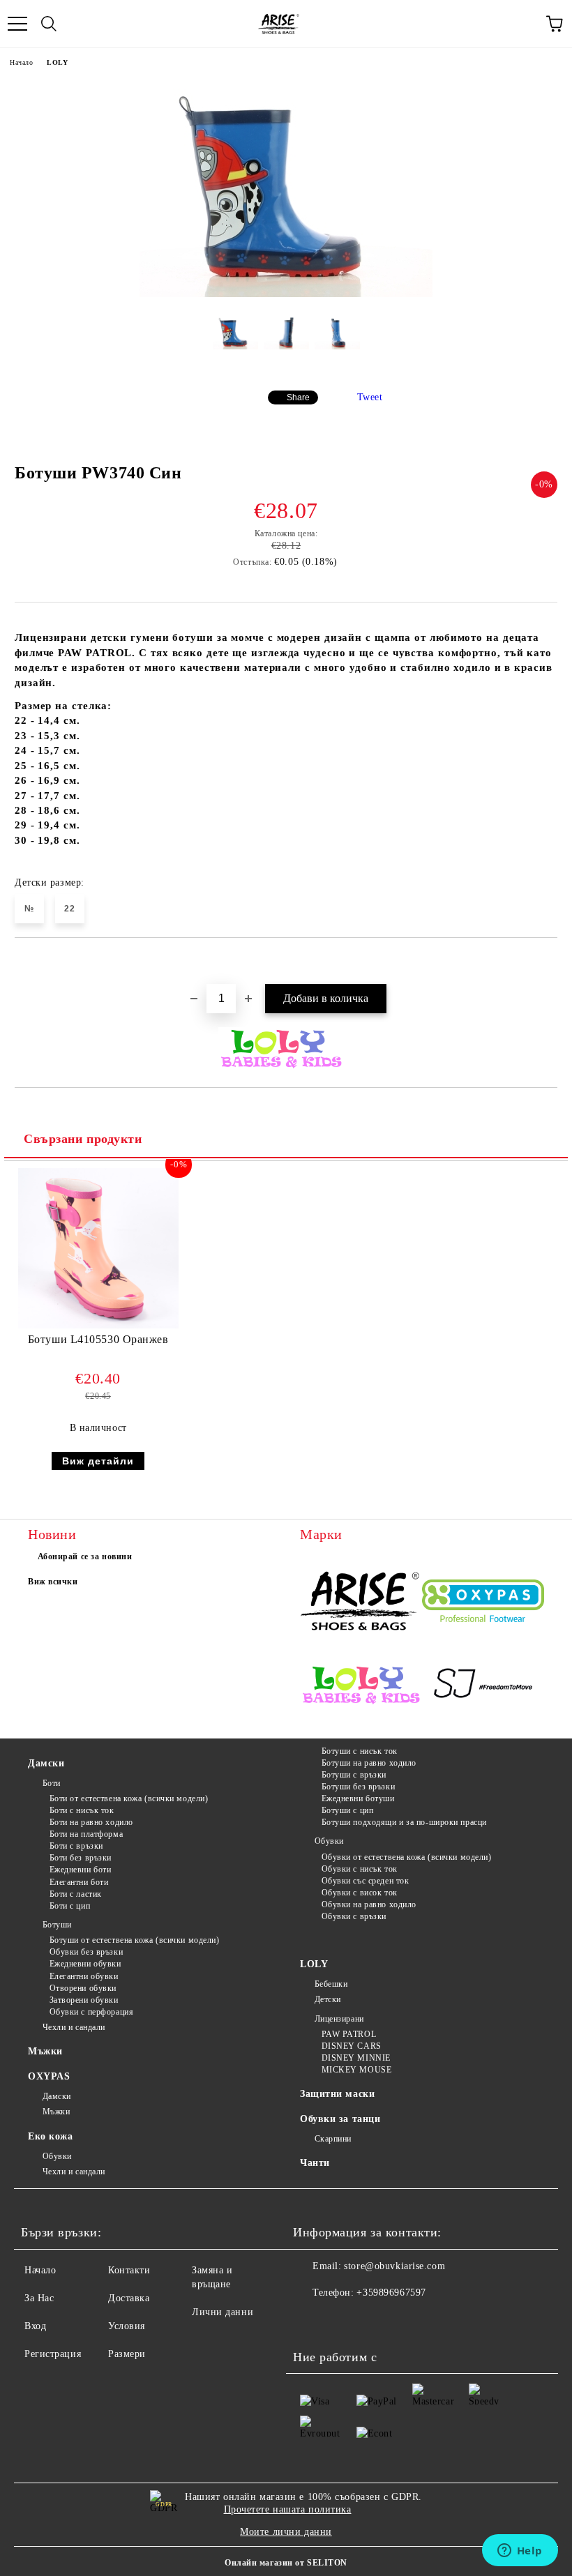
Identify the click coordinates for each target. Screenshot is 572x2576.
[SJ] (483, 1686)
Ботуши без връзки (358, 1787)
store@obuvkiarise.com (394, 2266)
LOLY (57, 62)
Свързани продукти (83, 1139)
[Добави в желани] (547, 962)
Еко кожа (50, 2136)
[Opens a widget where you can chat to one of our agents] (520, 2552)
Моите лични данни (286, 2532)
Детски (328, 1999)
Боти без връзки (81, 1858)
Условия (127, 2326)
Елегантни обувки (84, 1976)
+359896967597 (391, 2293)
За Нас (39, 2298)
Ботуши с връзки (354, 1775)
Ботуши (57, 1925)
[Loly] (361, 1686)
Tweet (370, 397)
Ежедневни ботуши (358, 1798)
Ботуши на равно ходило (369, 1763)
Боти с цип (70, 1906)
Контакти (129, 2270)
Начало (21, 62)
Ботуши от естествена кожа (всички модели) (135, 1940)
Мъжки (45, 2051)
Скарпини (333, 2139)
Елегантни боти (79, 1882)
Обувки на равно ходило (369, 1904)
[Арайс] (361, 1603)
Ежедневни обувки (85, 1964)
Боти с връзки (76, 1846)
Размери (127, 2354)
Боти (52, 1783)
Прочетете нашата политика (288, 2509)
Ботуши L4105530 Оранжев (98, 1339)
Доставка (129, 2298)
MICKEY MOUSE (356, 2070)
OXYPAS (49, 2076)
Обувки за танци (340, 2119)
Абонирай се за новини (85, 1556)
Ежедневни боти (80, 1870)
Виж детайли (98, 1461)
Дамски (46, 1763)
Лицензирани (339, 2019)
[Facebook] (311, 2321)
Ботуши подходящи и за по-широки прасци (404, 1822)
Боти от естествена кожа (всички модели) (129, 1798)
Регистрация (53, 2354)
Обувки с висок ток (360, 1893)
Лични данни (223, 2312)
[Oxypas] (483, 1603)
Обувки (329, 1841)
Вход (35, 2326)
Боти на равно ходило (91, 1822)
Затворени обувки (84, 2000)
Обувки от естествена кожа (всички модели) (407, 1857)
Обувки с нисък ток (360, 1869)
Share (298, 397)
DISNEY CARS (352, 2046)
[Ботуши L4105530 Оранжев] (98, 1325)
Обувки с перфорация (91, 2012)
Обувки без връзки (86, 1952)
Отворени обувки (83, 1988)
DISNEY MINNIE (356, 2058)
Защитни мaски (337, 2094)
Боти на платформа (86, 1834)
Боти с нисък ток (82, 1810)
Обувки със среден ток (365, 1881)
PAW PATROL (349, 2034)
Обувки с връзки (354, 1916)
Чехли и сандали (74, 2027)
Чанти (315, 2163)
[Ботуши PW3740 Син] (286, 294)
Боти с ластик (76, 1894)
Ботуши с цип (347, 1810)
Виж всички (53, 1582)
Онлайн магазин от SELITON (286, 2563)
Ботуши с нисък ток (360, 1751)
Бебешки (331, 1984)
